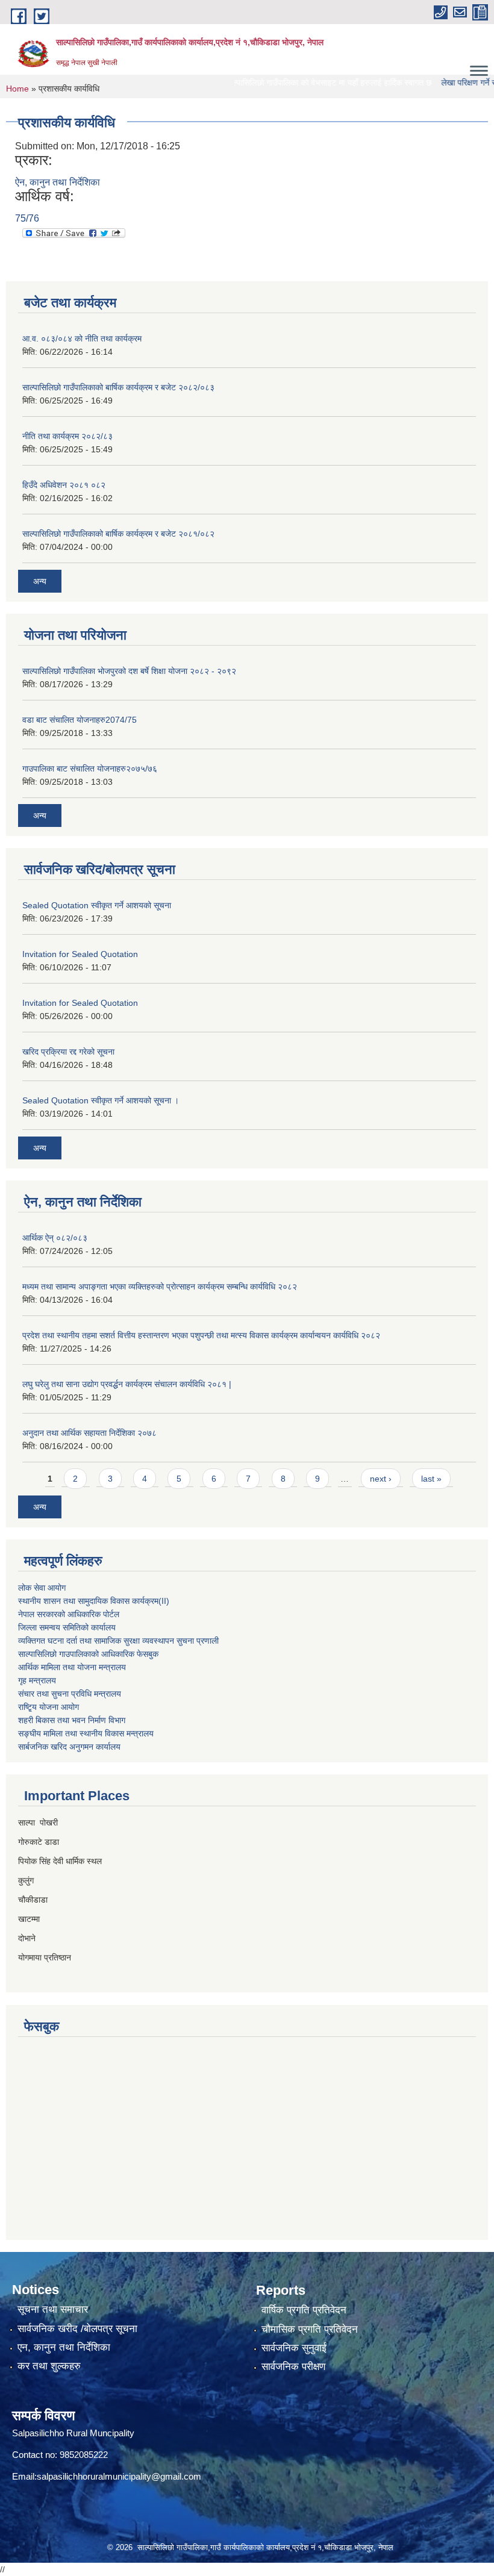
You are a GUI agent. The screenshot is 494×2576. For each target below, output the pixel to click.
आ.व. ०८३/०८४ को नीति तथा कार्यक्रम (82, 338)
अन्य (40, 581)
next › (381, 1479)
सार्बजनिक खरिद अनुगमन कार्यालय (69, 1747)
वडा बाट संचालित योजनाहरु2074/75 (80, 720)
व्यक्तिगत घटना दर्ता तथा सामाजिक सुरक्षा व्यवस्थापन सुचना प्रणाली (118, 1641)
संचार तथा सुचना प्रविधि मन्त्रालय (70, 1694)
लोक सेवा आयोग (42, 1588)
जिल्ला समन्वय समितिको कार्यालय (67, 1627)
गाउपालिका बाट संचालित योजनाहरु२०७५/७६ (90, 769)
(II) (164, 1601)
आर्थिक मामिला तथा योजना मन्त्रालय (72, 1667)
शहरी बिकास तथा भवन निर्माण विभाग (72, 1720)
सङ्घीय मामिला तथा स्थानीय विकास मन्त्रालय (86, 1733)
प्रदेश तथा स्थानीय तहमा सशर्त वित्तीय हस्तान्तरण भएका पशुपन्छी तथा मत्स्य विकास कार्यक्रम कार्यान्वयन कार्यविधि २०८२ (201, 1335)
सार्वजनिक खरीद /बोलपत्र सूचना (77, 2329)
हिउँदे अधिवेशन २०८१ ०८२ (64, 485)
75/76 (27, 218)
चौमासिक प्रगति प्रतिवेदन (310, 2329)
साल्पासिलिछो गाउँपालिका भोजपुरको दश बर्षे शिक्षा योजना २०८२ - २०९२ (129, 671)
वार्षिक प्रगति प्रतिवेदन (304, 2310)
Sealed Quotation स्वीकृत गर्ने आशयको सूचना (97, 905)
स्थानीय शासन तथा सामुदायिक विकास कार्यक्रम (88, 1601)
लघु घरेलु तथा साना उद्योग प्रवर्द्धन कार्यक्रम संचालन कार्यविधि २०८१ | (127, 1384)
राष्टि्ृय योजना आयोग (48, 1707)
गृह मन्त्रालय (37, 1680)
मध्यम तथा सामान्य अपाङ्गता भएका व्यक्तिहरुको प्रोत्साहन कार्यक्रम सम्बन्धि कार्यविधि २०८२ (160, 1286)
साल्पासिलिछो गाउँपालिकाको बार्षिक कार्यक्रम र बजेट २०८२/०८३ (118, 387)
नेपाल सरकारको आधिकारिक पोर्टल (69, 1614)
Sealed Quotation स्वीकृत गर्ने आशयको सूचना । (101, 1100)
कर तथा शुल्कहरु (49, 2366)
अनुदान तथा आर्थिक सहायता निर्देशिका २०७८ (89, 1433)
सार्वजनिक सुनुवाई (294, 2348)
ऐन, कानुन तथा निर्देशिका (58, 182)
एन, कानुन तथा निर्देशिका (64, 2347)
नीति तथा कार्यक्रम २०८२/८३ (67, 436)
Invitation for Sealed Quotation (80, 954)
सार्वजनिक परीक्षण (293, 2367)
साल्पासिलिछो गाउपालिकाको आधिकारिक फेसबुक (88, 1654)
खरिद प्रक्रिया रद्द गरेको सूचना (68, 1052)
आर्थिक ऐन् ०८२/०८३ (55, 1238)
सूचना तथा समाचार (53, 2309)
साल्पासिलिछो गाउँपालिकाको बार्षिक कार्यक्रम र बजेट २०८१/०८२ (118, 534)
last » (431, 1479)
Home (17, 89)
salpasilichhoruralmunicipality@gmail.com (119, 2476)
